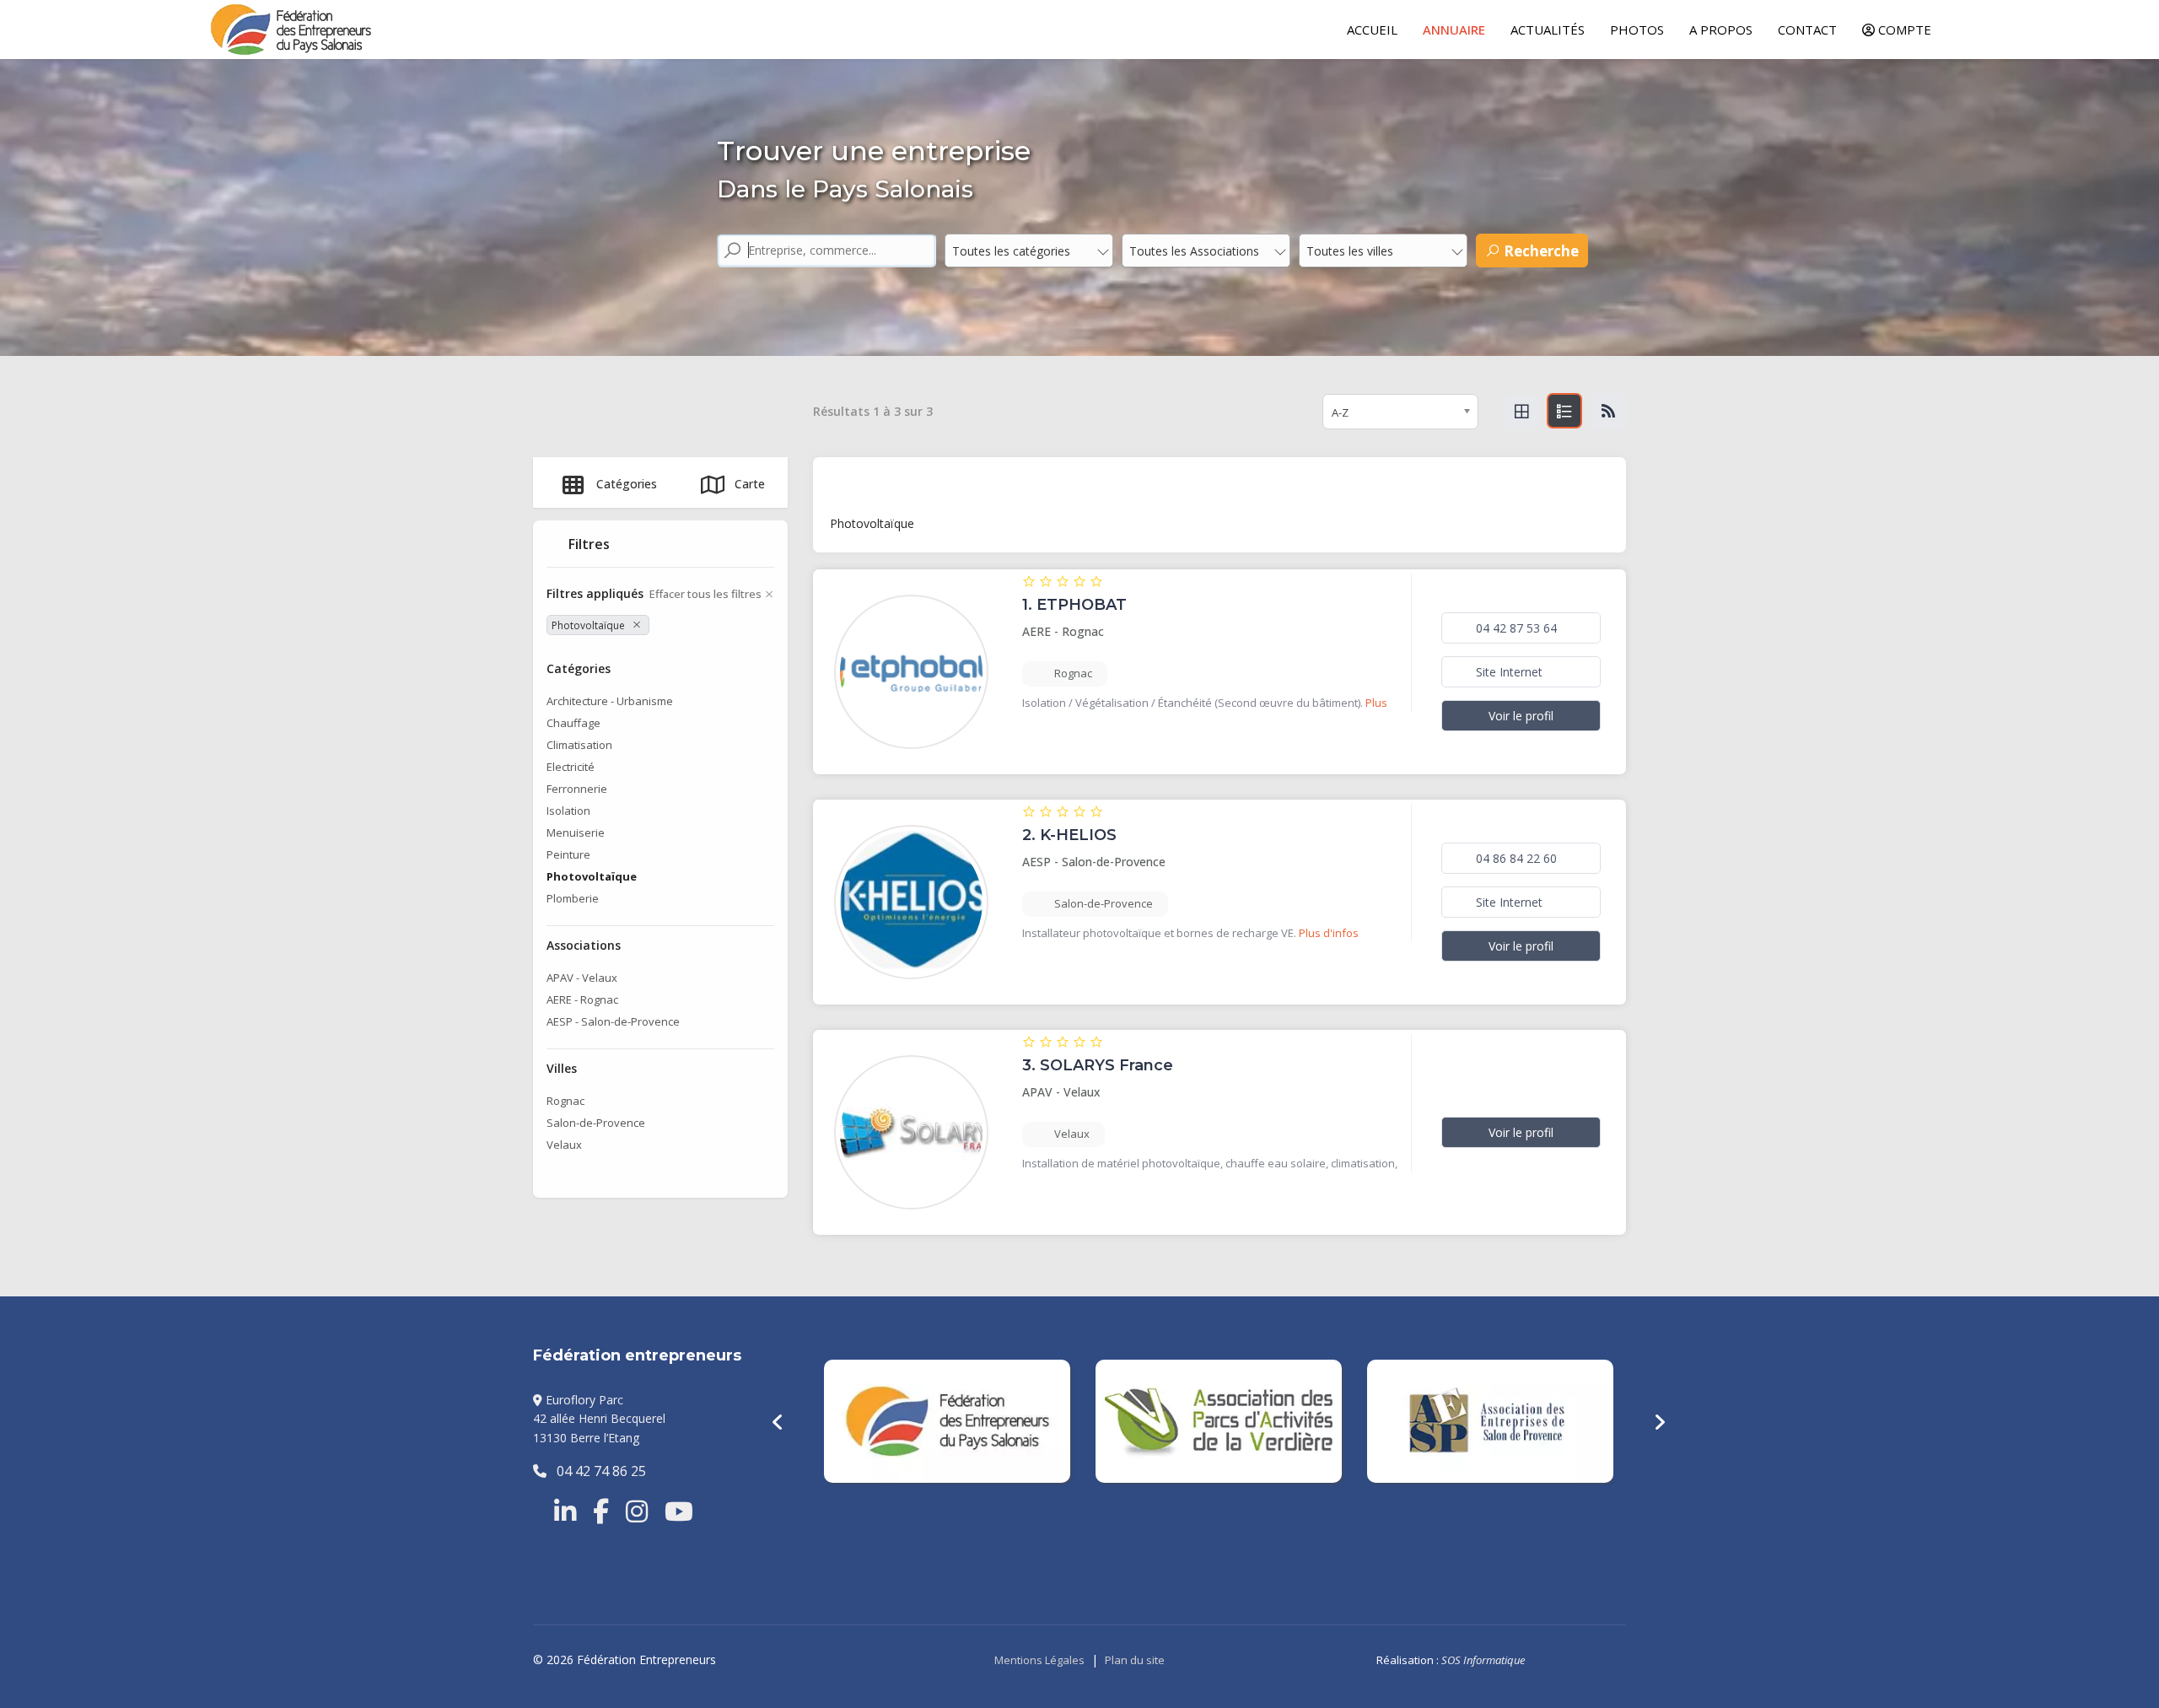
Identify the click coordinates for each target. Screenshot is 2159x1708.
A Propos (1721, 30)
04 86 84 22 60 (1515, 858)
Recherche (1540, 251)
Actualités (1548, 30)
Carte (750, 484)
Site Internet (1508, 672)
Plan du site (1135, 1660)
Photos (1637, 30)
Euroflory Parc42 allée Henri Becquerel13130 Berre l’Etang (599, 1419)
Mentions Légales (1039, 1660)
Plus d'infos (1329, 933)
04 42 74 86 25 (596, 1471)
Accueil (1372, 30)
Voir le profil (1521, 716)
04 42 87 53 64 (1515, 628)
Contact (1807, 30)
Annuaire (1454, 30)
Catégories (627, 484)
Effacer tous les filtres (705, 594)
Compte (1903, 30)
